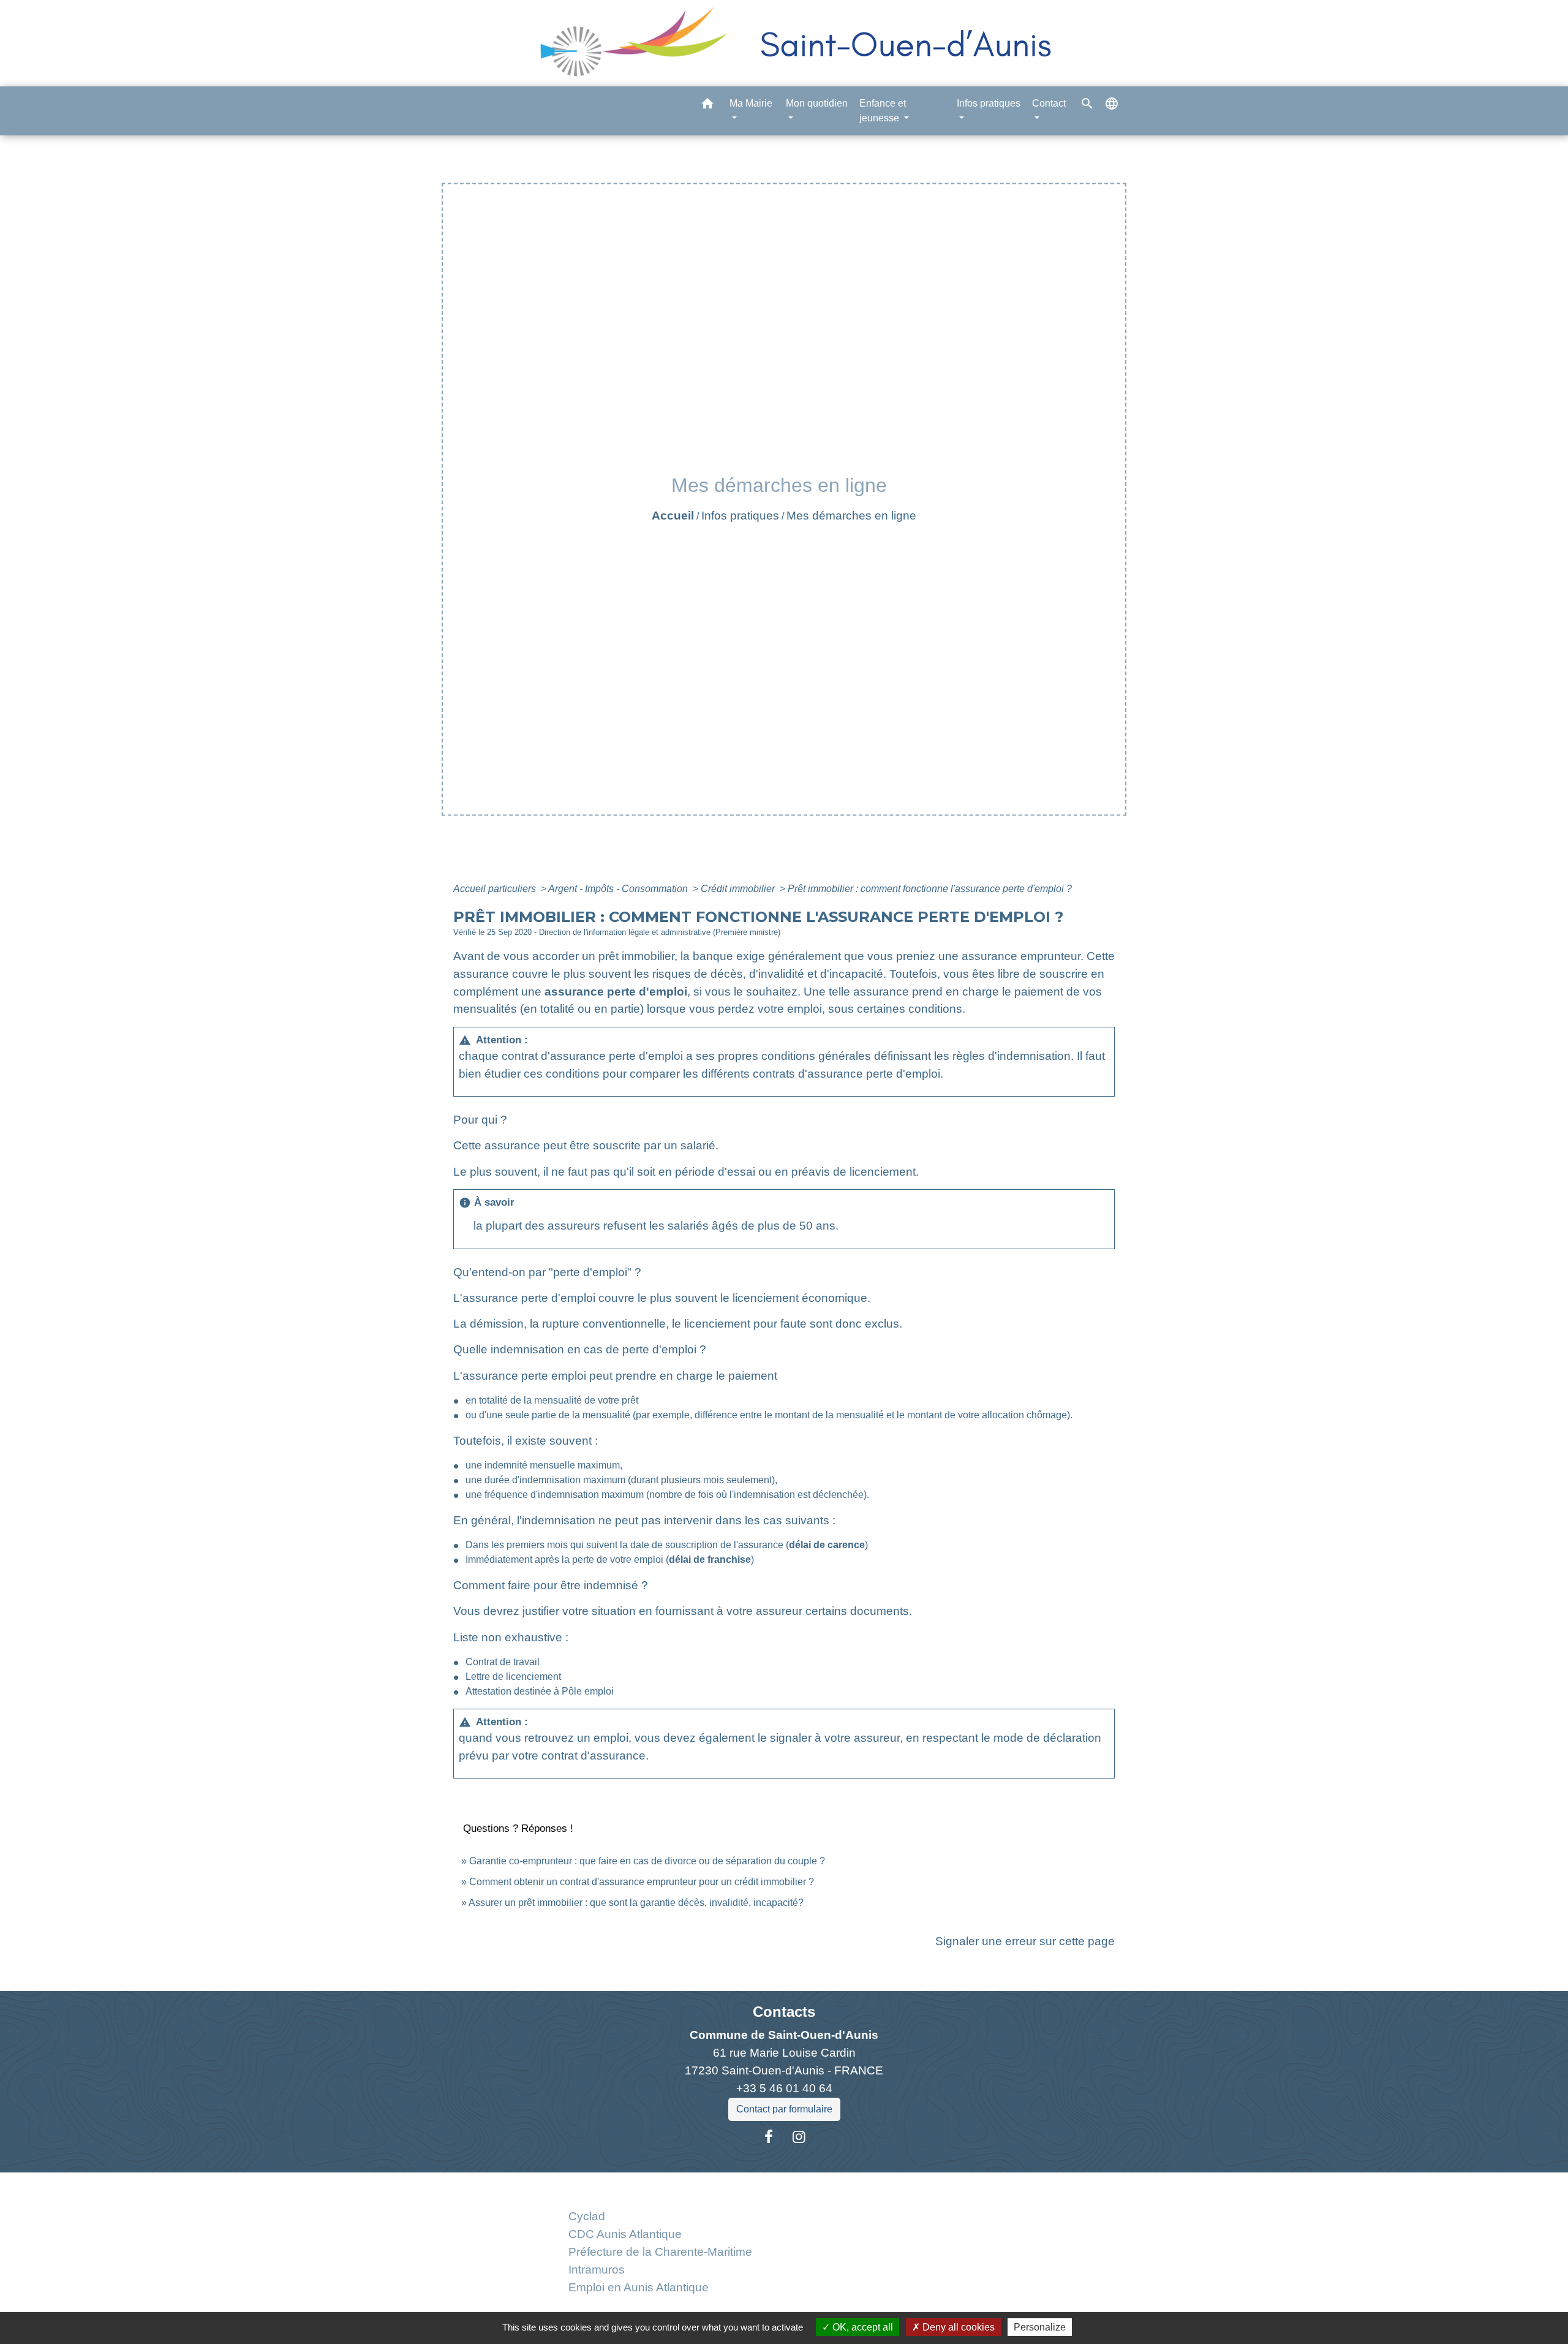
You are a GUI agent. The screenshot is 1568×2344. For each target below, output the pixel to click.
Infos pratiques (740, 516)
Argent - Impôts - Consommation (619, 889)
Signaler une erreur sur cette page (1025, 1941)
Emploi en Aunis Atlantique (639, 2287)
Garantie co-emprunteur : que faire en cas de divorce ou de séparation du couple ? (647, 1861)
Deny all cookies (957, 2327)
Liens (660, 2187)
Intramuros (597, 2270)
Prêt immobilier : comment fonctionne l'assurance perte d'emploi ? (930, 889)
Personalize (1040, 2327)
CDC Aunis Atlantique (625, 2234)
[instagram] (799, 2137)
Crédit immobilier (739, 889)
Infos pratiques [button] (989, 103)
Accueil (673, 516)
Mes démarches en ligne (851, 516)
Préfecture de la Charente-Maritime (660, 2252)
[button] (707, 106)
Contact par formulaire (784, 2109)
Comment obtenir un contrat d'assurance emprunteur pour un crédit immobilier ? (642, 1882)
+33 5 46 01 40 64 (784, 2088)
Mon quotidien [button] (817, 103)
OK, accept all (861, 2327)
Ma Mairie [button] (751, 103)
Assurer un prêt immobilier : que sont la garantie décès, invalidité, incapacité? (636, 1903)
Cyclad (587, 2216)
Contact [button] (1049, 103)
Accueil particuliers (496, 889)
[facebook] (769, 2137)
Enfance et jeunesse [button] (883, 111)
